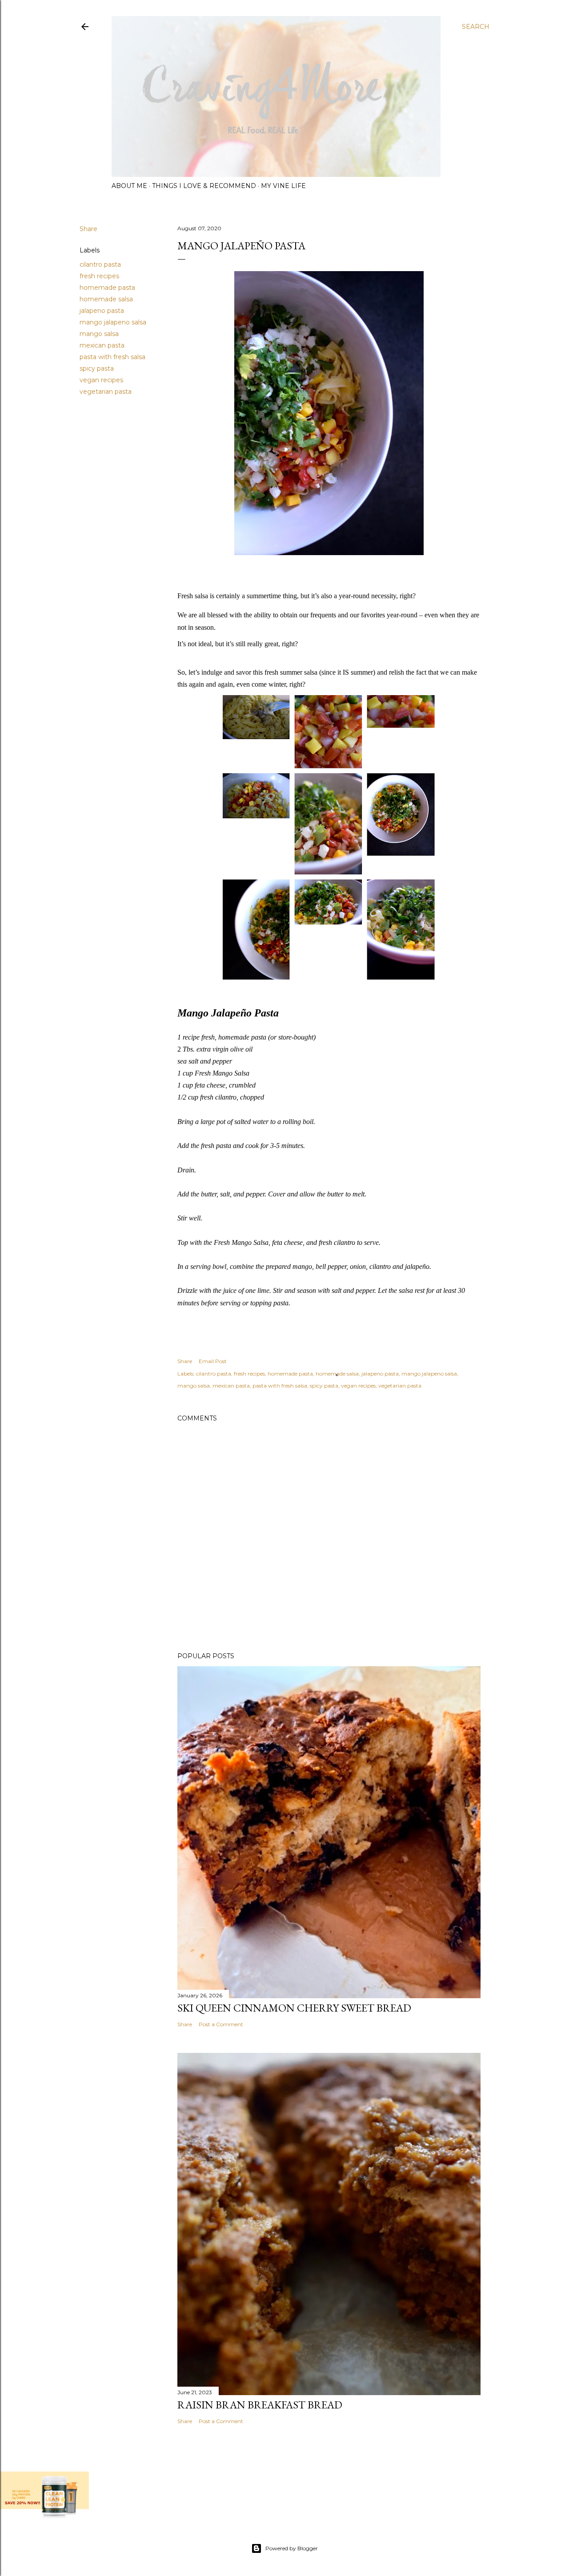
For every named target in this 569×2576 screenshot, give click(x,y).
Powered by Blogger (292, 2548)
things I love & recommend (204, 186)
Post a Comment (221, 2024)
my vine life (283, 186)
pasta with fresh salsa (112, 357)
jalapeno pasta (102, 311)
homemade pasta (107, 288)
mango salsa (99, 334)
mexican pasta (102, 345)
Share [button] (88, 229)
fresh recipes (99, 276)
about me (129, 186)
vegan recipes (101, 380)
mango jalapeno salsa (113, 322)
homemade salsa (106, 299)
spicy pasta (97, 368)
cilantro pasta (100, 264)
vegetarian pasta (106, 392)
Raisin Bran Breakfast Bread (260, 2405)
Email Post (213, 1361)
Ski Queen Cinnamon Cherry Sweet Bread (294, 2008)
